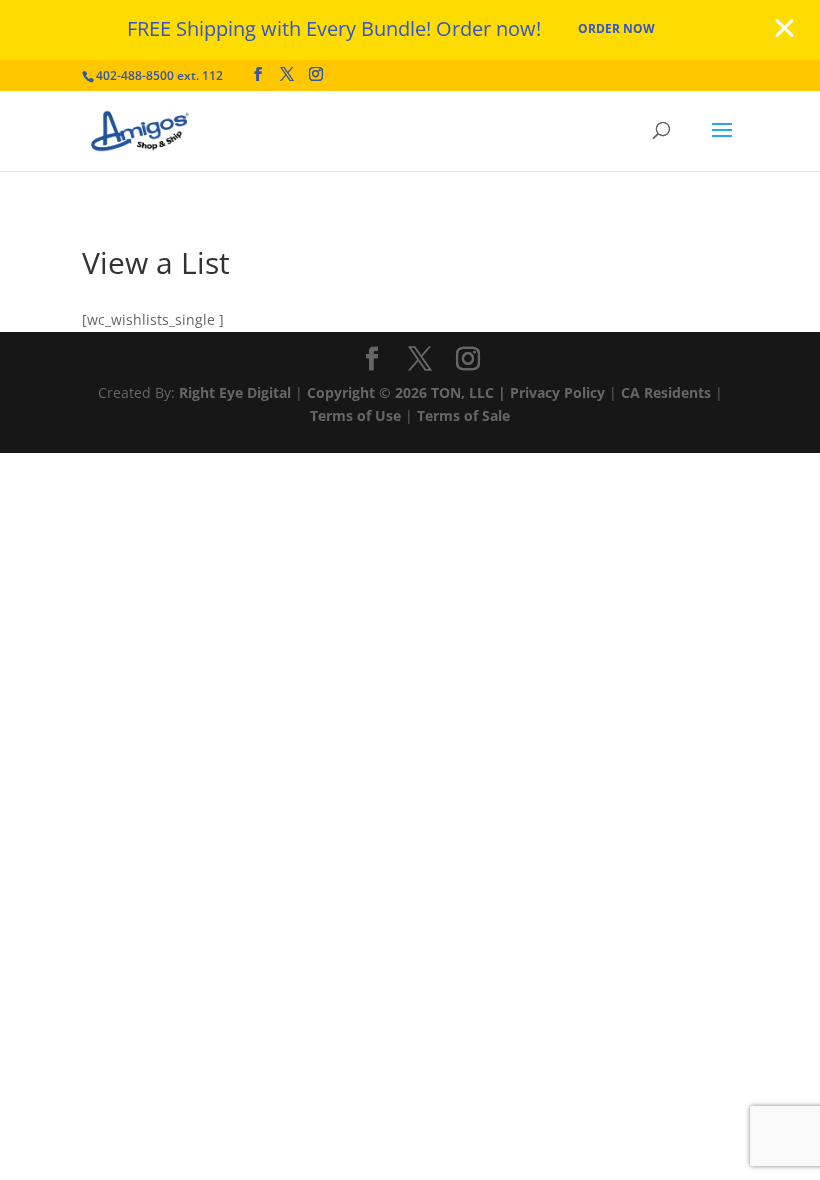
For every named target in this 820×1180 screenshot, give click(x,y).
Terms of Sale (463, 415)
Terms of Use (355, 415)
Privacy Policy (557, 392)
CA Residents (666, 392)
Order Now (616, 28)
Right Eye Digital (235, 392)
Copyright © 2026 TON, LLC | (408, 392)
